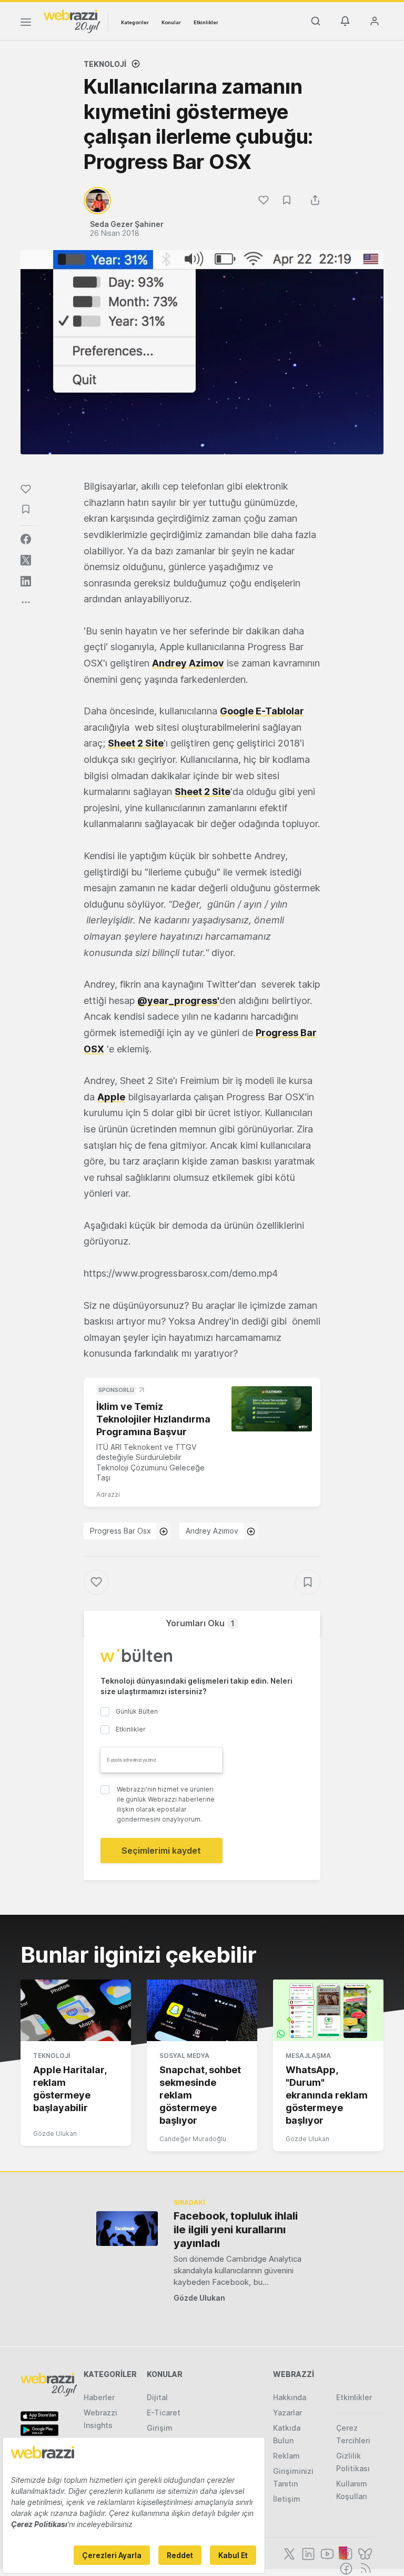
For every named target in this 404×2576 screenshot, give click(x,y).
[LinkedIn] (307, 2553)
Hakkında (290, 2397)
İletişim (287, 2499)
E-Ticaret (164, 2413)
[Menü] (26, 24)
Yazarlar (287, 2413)
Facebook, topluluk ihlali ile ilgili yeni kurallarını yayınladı (236, 2230)
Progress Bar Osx (120, 1531)
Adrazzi (108, 1494)
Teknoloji (105, 64)
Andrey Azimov (188, 663)
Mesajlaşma (308, 2056)
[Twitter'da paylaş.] (26, 560)
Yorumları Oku (200, 1623)
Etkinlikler (206, 22)
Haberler (99, 2397)
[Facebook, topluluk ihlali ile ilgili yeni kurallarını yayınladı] (127, 2228)
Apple (111, 1097)
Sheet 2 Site (136, 743)
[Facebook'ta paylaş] (26, 539)
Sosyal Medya (184, 2056)
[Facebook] (345, 2568)
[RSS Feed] (364, 2568)
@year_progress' (178, 1001)
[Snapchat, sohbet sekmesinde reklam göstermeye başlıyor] (202, 2011)
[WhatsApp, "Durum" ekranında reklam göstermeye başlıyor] (328, 2011)
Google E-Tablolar (262, 711)
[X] (288, 2553)
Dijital (157, 2397)
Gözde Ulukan (55, 2134)
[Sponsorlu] (272, 1409)
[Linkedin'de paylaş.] (26, 581)
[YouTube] (326, 2553)
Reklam (286, 2456)
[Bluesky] (364, 2553)
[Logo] (72, 21)
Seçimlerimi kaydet (161, 1851)
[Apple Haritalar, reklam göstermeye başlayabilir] (76, 2011)
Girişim (160, 2428)
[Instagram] (345, 2553)
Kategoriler (135, 22)
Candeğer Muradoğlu (193, 2139)
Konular (171, 22)
